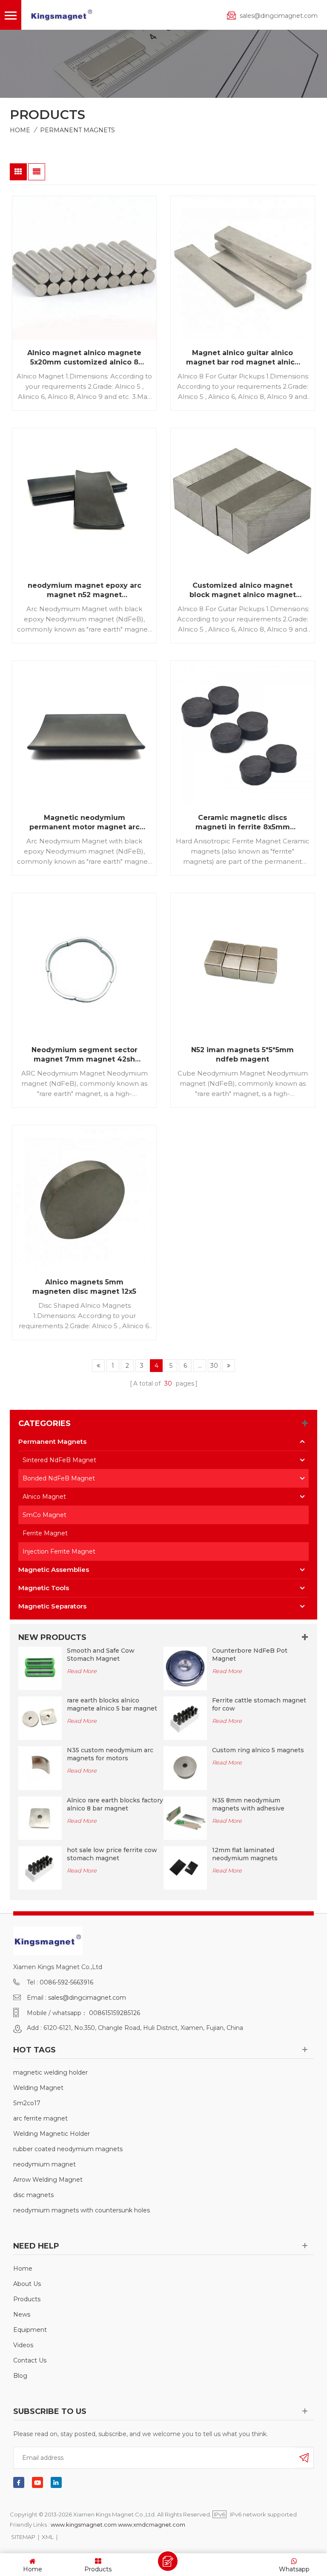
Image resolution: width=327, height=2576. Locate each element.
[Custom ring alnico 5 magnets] (185, 1768)
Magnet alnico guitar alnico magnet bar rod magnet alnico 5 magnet (243, 358)
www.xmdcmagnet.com (152, 2525)
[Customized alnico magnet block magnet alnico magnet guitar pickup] (243, 500)
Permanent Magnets (77, 130)
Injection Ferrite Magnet (59, 1551)
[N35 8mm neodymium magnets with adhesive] (185, 1818)
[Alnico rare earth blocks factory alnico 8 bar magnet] (40, 1818)
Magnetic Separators (52, 1606)
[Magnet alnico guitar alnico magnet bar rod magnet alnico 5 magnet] (243, 268)
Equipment (30, 2330)
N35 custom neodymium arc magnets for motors (110, 1754)
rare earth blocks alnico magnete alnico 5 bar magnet (112, 1704)
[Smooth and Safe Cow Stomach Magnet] (40, 1668)
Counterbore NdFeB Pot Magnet (250, 1655)
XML (48, 2537)
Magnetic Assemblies (54, 1570)
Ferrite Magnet (45, 1533)
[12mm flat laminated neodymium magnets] (185, 1867)
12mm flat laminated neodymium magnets (245, 1854)
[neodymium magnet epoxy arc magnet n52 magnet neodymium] (84, 500)
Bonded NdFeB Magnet (59, 1478)
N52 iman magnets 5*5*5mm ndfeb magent (242, 1055)
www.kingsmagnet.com (84, 2525)
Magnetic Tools (44, 1588)
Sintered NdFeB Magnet (59, 1460)
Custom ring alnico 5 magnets (258, 1750)
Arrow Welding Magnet (48, 2180)
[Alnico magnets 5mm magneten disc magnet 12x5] (84, 1197)
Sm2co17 (27, 2103)
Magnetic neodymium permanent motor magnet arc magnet (85, 823)
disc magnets (33, 2195)
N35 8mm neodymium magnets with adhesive (248, 1804)
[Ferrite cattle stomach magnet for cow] (185, 1718)
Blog (20, 2376)
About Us (27, 2284)
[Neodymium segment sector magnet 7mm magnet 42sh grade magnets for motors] (84, 965)
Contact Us (30, 2360)
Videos (23, 2345)
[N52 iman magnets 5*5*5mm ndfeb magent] (243, 965)
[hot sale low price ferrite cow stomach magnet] (40, 1867)
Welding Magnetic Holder (52, 2134)
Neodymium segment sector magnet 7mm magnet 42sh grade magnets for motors (85, 1055)
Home (20, 130)
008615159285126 (115, 2013)
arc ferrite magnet (40, 2118)
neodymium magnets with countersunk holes (82, 2210)
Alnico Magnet (44, 1497)
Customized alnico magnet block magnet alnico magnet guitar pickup (243, 591)
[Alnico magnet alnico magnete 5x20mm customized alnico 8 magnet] (84, 268)
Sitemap (23, 2537)
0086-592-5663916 (66, 1982)
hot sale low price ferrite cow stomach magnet (112, 1854)
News (22, 2314)
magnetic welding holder (50, 2072)
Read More (82, 1671)
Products (27, 2299)
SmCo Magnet (44, 1515)
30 (214, 1366)
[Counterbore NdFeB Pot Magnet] (185, 1668)
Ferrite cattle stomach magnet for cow (259, 1704)
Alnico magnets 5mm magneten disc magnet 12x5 (84, 1287)
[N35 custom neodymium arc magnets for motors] (40, 1768)
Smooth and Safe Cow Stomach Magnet (101, 1655)
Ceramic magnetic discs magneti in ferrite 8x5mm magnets (243, 823)
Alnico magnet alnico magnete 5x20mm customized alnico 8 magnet (84, 358)
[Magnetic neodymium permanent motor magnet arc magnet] (84, 733)
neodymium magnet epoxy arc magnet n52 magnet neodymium (85, 591)
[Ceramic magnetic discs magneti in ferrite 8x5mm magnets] (243, 733)
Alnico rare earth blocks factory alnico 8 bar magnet (115, 1804)
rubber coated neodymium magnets (68, 2149)
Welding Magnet (38, 2088)
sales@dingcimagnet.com (279, 16)
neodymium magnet (44, 2164)
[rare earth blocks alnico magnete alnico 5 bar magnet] (40, 1718)
